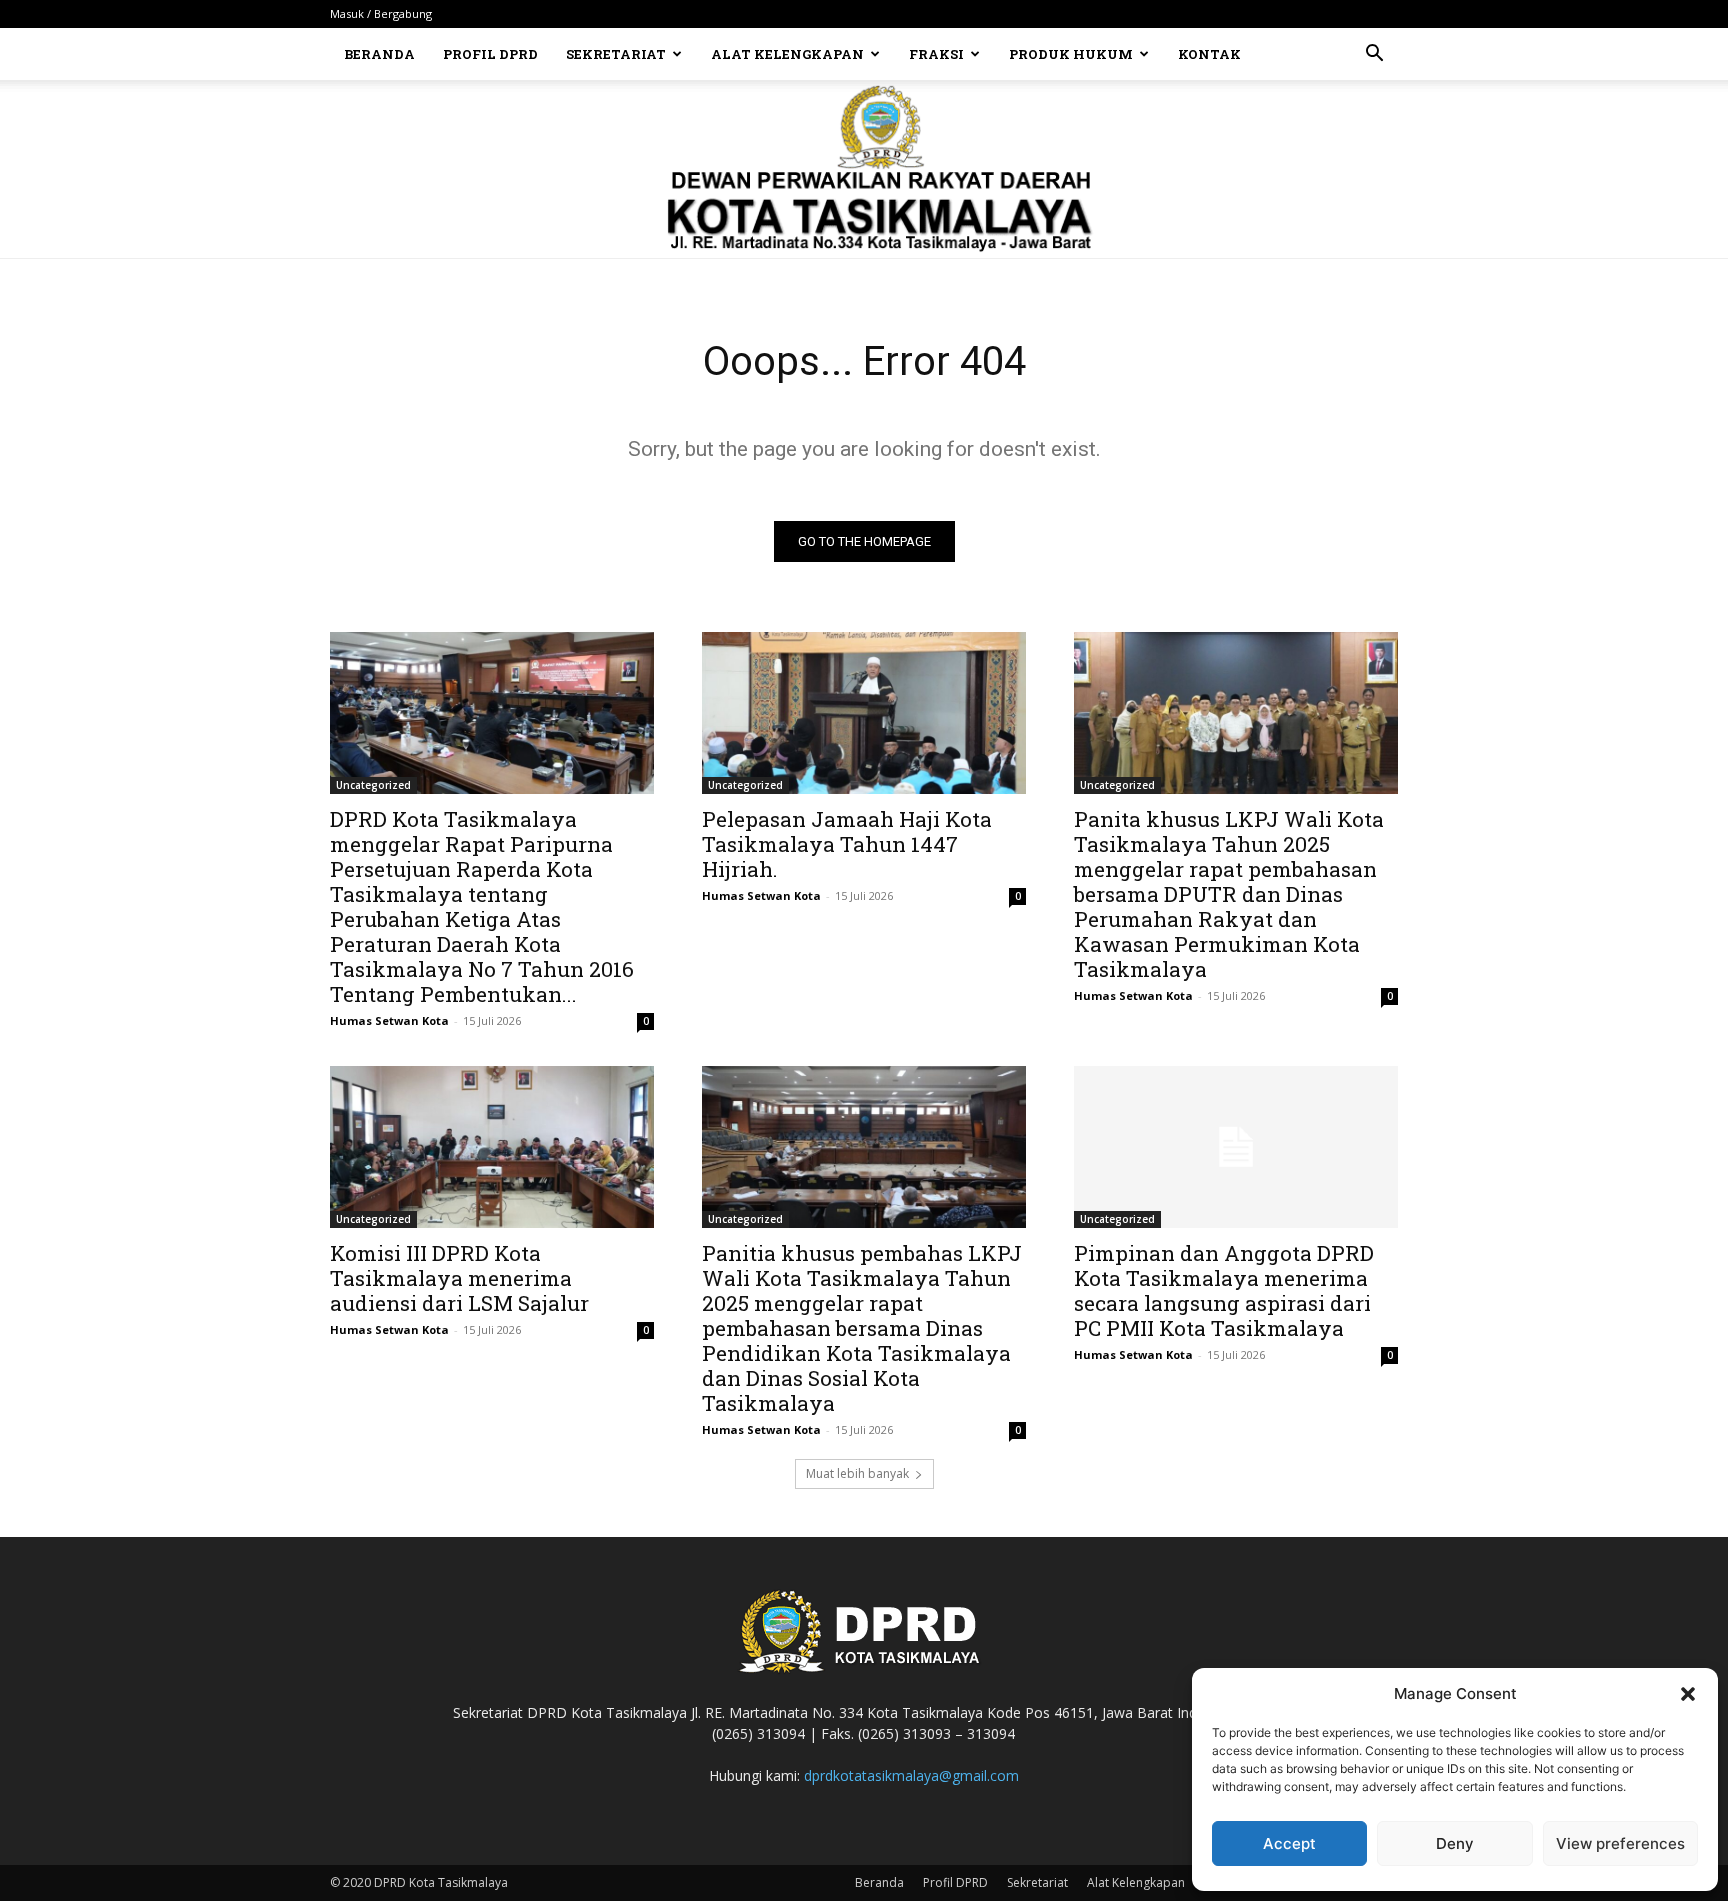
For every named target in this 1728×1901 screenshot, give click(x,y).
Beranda (379, 54)
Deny (1455, 1843)
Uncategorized (373, 785)
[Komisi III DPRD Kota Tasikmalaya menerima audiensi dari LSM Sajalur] (492, 1147)
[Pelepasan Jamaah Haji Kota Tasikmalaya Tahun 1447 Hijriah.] (864, 713)
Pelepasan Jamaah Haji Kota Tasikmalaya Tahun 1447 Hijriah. (847, 844)
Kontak (1209, 54)
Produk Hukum (1071, 54)
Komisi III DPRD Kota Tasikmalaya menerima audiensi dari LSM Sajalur (459, 1278)
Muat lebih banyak (857, 1473)
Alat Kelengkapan (787, 54)
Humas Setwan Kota (389, 1020)
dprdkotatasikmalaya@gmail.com (911, 1775)
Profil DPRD (490, 54)
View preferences (1620, 1843)
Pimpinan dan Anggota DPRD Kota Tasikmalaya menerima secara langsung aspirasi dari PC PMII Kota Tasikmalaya (1224, 1290)
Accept (1289, 1843)
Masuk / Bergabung (381, 13)
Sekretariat (616, 54)
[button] (1688, 1694)
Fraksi (936, 54)
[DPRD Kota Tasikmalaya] (864, 169)
